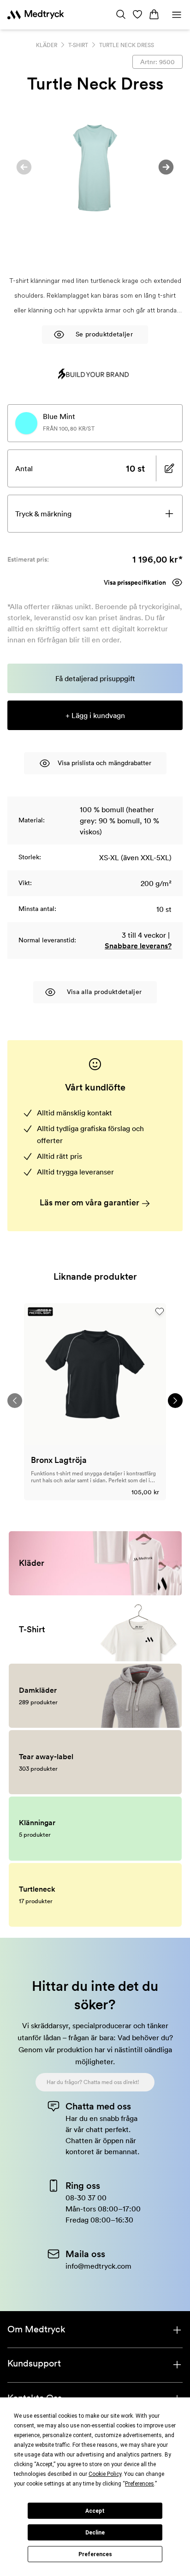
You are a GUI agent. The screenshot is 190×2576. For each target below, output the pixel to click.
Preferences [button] (140, 2484)
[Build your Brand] (94, 374)
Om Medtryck (36, 2329)
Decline (95, 2533)
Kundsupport (34, 2363)
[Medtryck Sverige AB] (36, 15)
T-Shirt (78, 45)
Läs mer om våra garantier (90, 1202)
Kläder (47, 45)
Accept (95, 2511)
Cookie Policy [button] (105, 2474)
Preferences (95, 2554)
